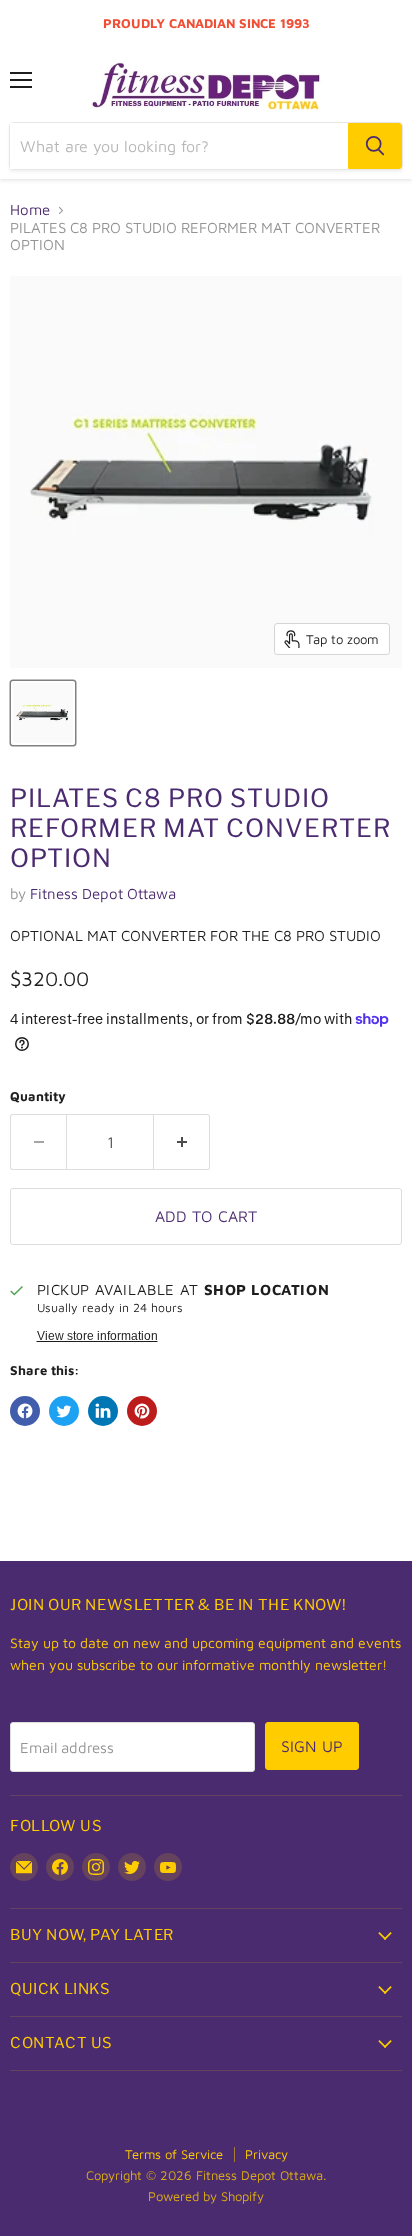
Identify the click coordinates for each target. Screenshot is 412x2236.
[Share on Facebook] (25, 1411)
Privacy (266, 2154)
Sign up (312, 1746)
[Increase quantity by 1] (182, 1142)
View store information (97, 1336)
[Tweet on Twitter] (64, 1411)
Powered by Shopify (206, 2196)
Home (30, 209)
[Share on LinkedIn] (103, 1411)
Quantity (38, 1096)
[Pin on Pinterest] (142, 1411)
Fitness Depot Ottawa (103, 893)
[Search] (375, 146)
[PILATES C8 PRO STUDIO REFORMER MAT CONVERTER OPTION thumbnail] (43, 713)
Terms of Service (174, 2154)
